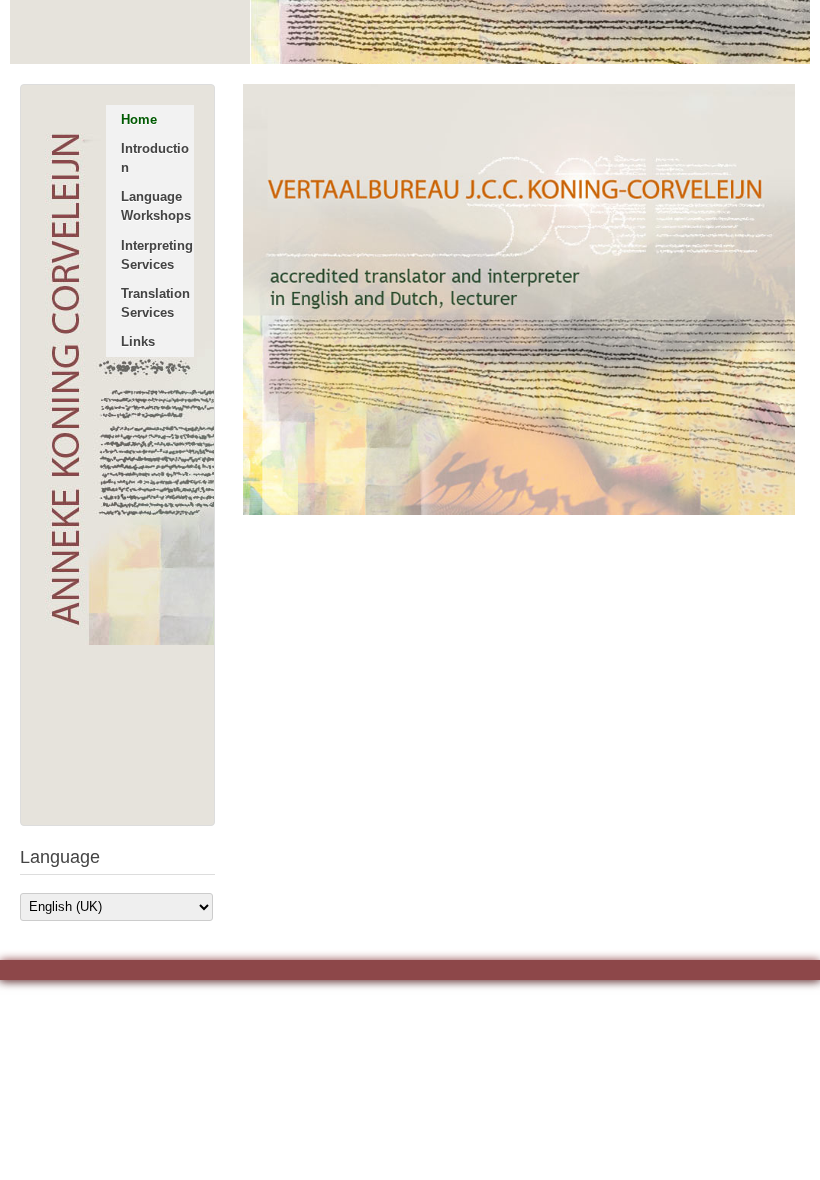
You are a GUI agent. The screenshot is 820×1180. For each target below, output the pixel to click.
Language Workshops (156, 206)
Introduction (155, 158)
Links (138, 341)
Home (139, 119)
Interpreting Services (157, 255)
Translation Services (155, 303)
